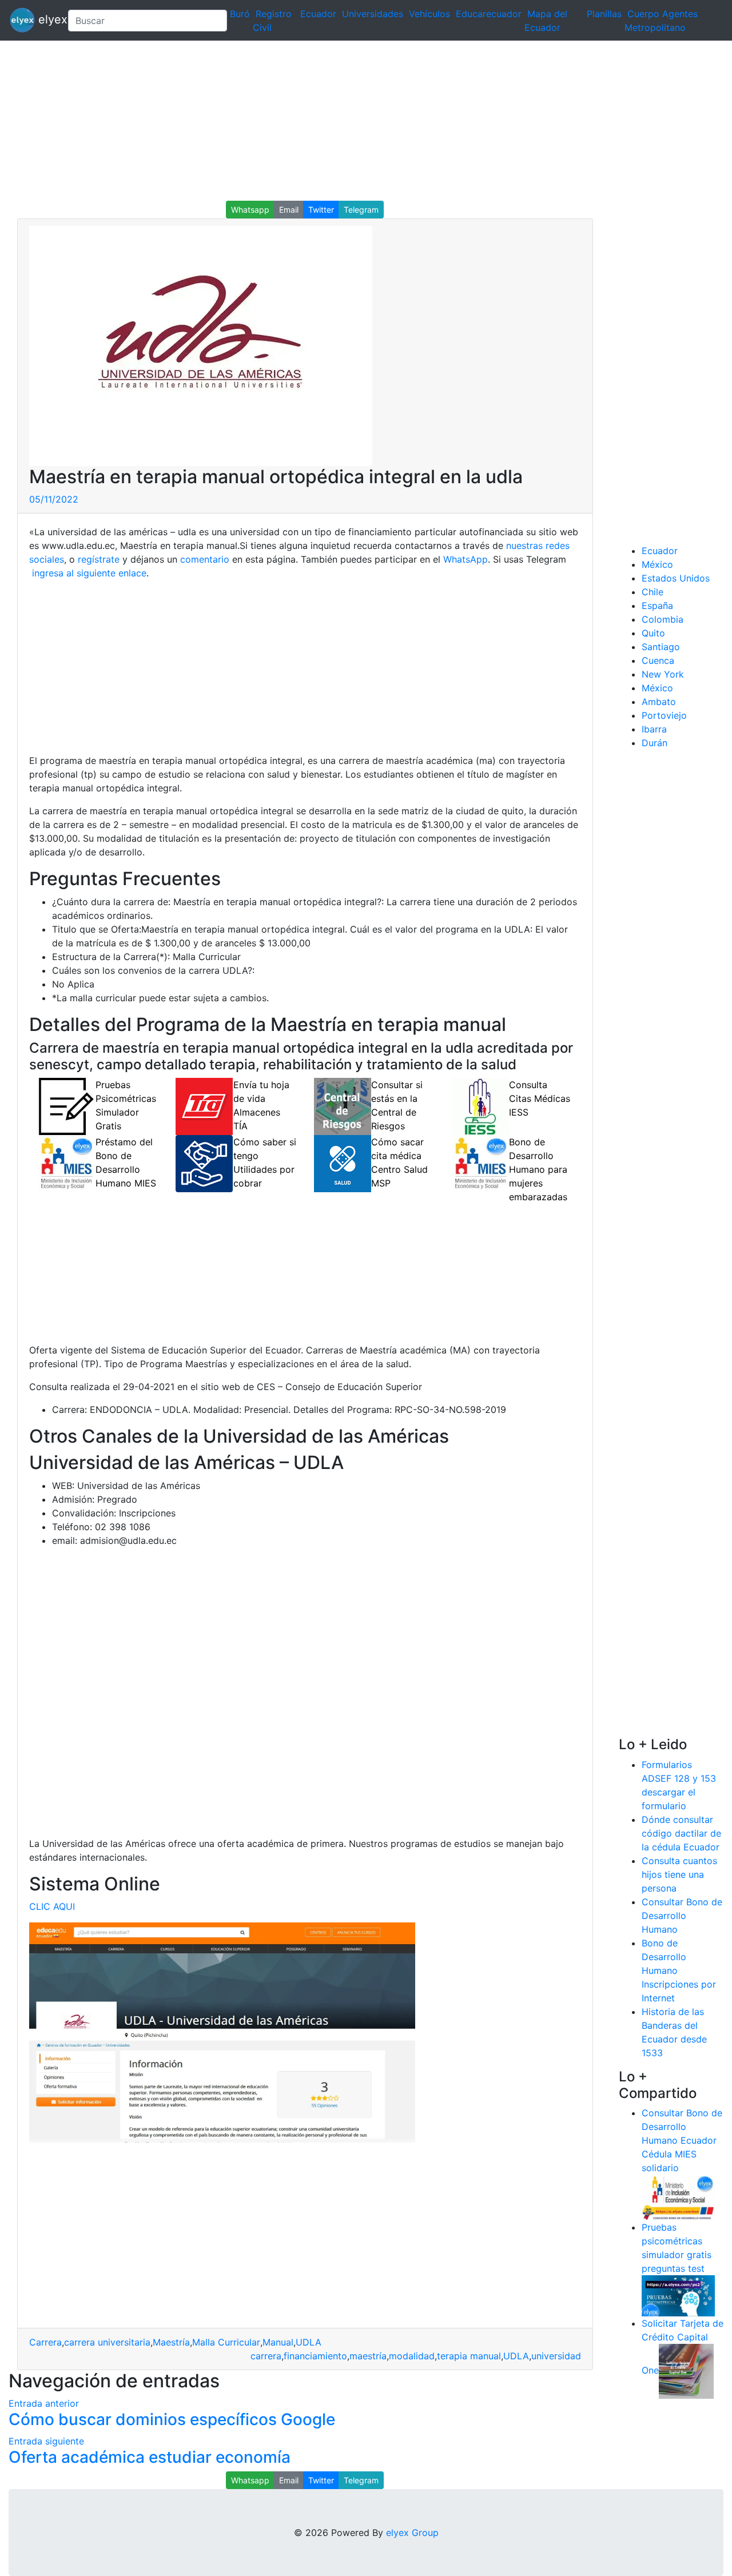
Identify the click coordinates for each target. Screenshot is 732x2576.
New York (663, 674)
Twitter (321, 210)
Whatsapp (250, 210)
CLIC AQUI (52, 1906)
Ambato (659, 702)
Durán (655, 743)
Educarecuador (489, 14)
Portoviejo (664, 715)
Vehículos (429, 14)
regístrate (97, 559)
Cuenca (658, 660)
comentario (203, 559)
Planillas (604, 14)
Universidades (373, 14)
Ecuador (318, 14)
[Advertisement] (343, 121)
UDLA (309, 2342)
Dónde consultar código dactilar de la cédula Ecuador (681, 1833)
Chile (653, 592)
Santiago (661, 647)
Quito (653, 633)
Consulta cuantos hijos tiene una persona (679, 1874)
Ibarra (654, 729)
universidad (556, 2356)
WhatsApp (466, 559)
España (657, 606)
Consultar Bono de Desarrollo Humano (682, 1916)
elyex (47, 19)
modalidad (412, 2356)
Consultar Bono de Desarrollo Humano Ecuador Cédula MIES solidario (682, 2140)
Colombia (663, 619)
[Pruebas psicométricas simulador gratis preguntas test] (678, 2295)
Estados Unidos (676, 578)
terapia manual (469, 2356)
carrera (266, 2356)
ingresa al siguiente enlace (88, 573)
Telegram (361, 210)
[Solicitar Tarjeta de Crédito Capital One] (686, 2371)
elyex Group (412, 2533)
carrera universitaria (107, 2342)
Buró (240, 14)
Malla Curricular (226, 2342)
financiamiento (315, 2356)
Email (289, 210)
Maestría (171, 2342)
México (657, 564)
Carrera (45, 2342)
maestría (368, 2356)
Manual (278, 2342)
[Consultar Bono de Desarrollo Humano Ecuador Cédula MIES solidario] (678, 2197)
